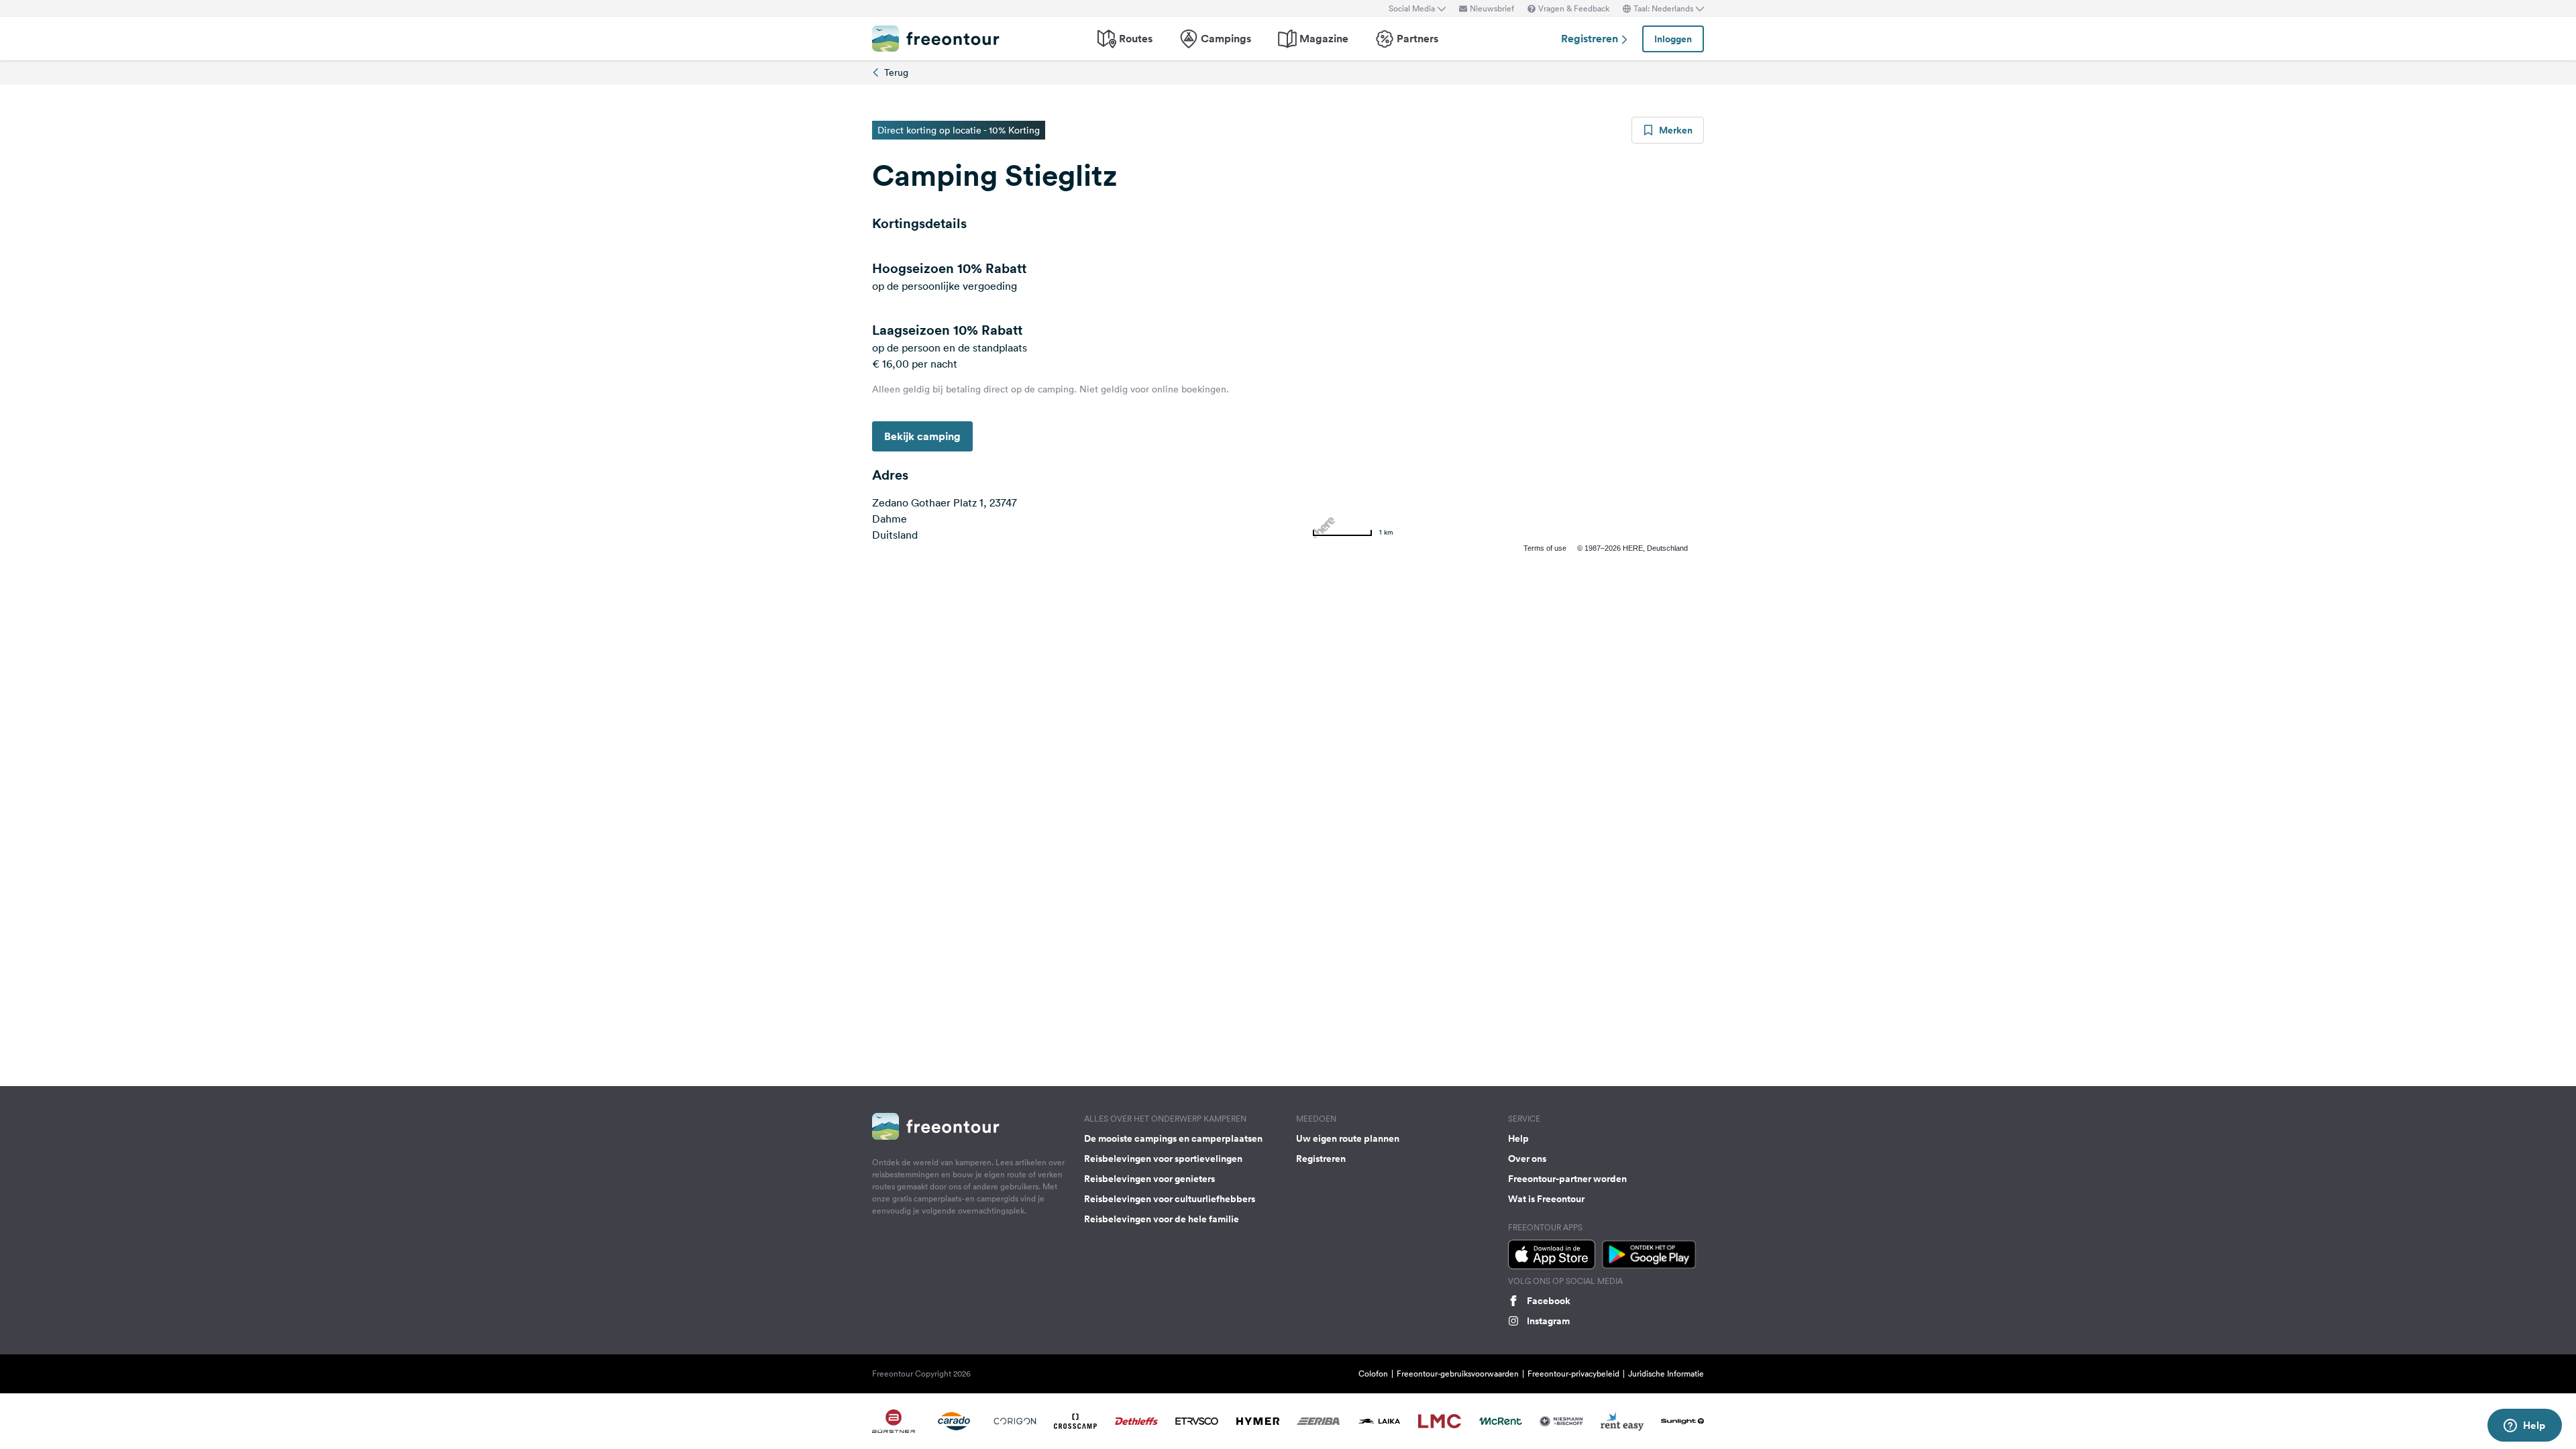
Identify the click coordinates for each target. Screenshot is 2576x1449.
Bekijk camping (922, 436)
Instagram (1548, 1321)
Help (1518, 1138)
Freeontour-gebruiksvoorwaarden (1458, 1374)
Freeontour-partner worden (1567, 1179)
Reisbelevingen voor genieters (1149, 1179)
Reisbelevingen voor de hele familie (1162, 1219)
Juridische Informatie (1666, 1374)
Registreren (1591, 39)
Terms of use (1545, 548)
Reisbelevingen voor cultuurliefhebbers (1170, 1199)
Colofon (1373, 1374)
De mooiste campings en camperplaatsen (1173, 1138)
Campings (1226, 39)
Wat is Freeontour (1546, 1199)
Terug (896, 72)
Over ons (1527, 1159)
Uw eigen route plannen (1348, 1138)
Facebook (1549, 1301)
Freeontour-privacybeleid (1573, 1374)
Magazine (1324, 39)
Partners (1417, 39)
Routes (1136, 39)
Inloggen (1673, 39)
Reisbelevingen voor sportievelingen (1163, 1159)
